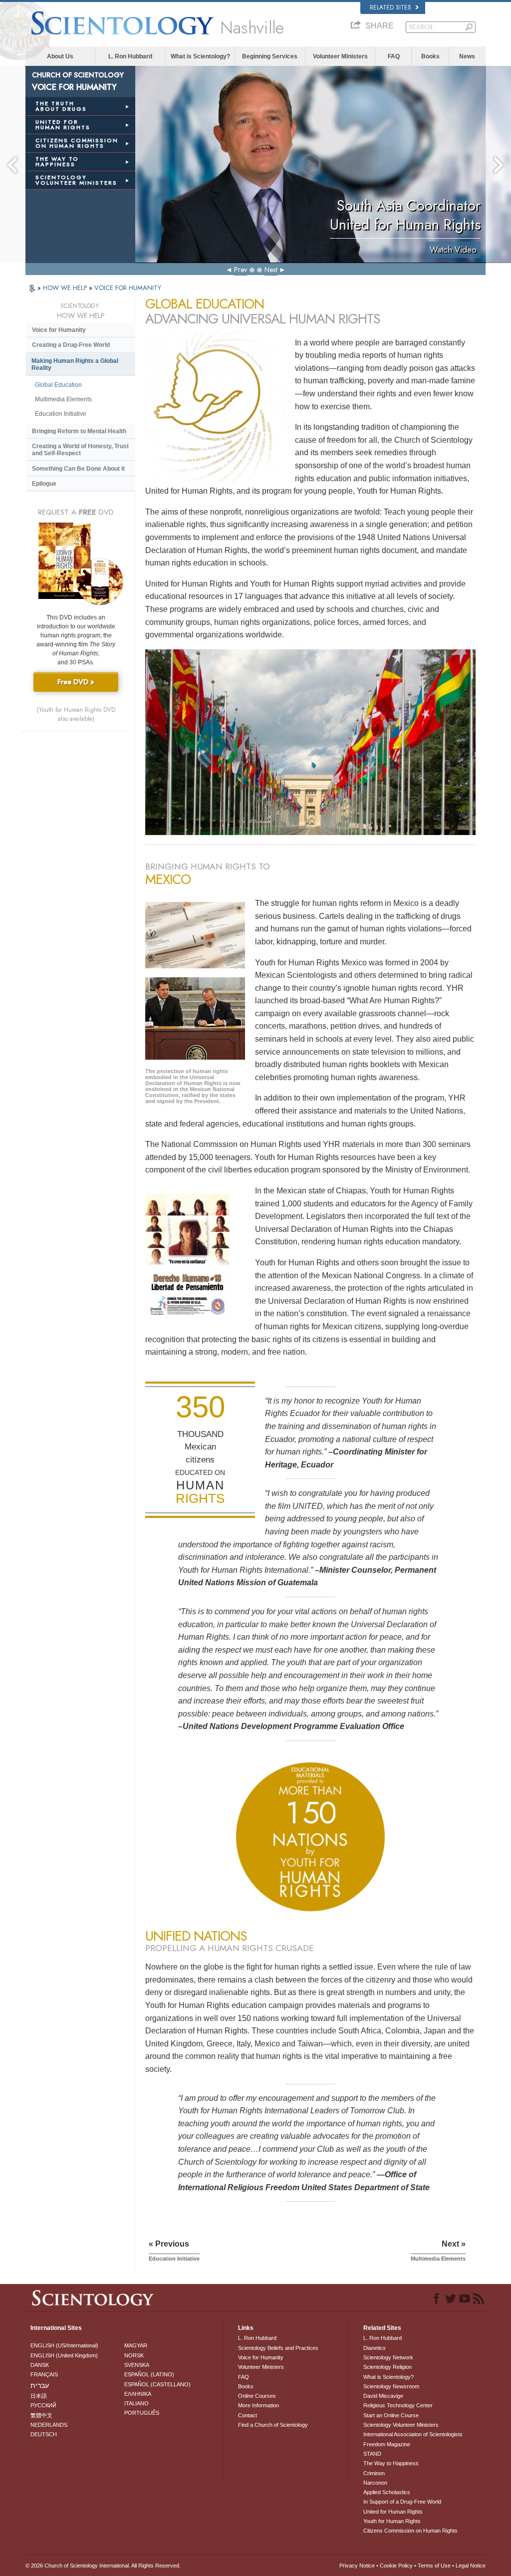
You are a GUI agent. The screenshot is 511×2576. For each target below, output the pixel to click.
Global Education (58, 385)
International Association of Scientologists (413, 2434)
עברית (40, 2385)
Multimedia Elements (63, 399)
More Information (258, 2405)
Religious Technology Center (398, 2405)
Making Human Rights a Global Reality (75, 364)
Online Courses (257, 2396)
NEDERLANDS (49, 2425)
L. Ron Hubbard (130, 56)
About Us (60, 56)
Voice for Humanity (59, 330)
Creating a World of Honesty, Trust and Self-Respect (80, 450)
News (467, 56)
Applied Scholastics (387, 2492)
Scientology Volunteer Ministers (401, 2425)
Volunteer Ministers (340, 56)
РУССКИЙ (43, 2405)
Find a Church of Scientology (273, 2425)
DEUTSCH (44, 2434)
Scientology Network (388, 2357)
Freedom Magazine (387, 2444)
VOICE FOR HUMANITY (128, 288)
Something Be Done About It (78, 469)
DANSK (40, 2365)
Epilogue (44, 484)
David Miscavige (383, 2396)
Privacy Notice (357, 2566)
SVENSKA (137, 2365)
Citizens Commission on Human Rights (410, 2531)
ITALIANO (136, 2403)
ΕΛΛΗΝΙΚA (138, 2394)
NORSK (134, 2355)
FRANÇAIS (44, 2374)
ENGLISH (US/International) (64, 2345)
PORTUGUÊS (142, 2413)
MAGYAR (136, 2345)
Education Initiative (61, 414)
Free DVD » (76, 682)
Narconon (375, 2483)
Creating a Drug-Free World (71, 345)
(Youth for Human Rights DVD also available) (76, 714)
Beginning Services (270, 56)
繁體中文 (41, 2415)
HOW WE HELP (66, 288)
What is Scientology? (200, 56)
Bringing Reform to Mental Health (79, 431)
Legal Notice (471, 2566)
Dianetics (375, 2348)
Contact (248, 2415)
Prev (241, 270)
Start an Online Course (391, 2415)
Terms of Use (434, 2566)
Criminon (374, 2473)
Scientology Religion (387, 2367)
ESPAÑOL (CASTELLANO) (157, 2384)
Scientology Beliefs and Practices (278, 2348)
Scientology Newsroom (391, 2386)
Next (271, 270)
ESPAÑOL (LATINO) (149, 2374)
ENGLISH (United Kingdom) (64, 2355)
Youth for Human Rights (392, 2521)
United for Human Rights (393, 2512)
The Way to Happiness (391, 2463)
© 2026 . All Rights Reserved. (103, 2566)
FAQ (394, 56)
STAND (372, 2454)
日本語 (39, 2396)
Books (430, 56)
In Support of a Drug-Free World (402, 2502)
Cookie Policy (396, 2566)
